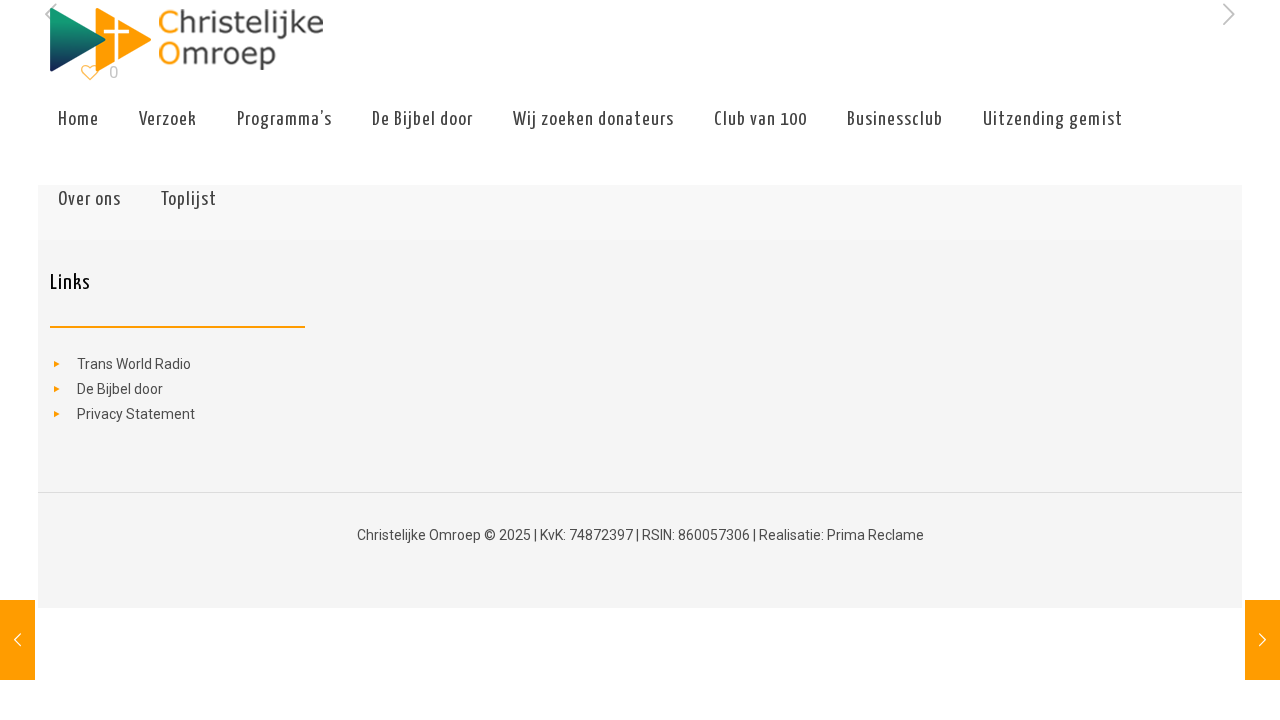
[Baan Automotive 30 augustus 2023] (1262, 640)
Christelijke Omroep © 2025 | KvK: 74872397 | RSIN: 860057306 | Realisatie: (592, 535)
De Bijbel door (120, 389)
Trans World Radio (134, 364)
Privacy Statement (136, 414)
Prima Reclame (875, 535)
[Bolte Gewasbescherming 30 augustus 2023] (17, 640)
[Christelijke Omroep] (186, 40)
